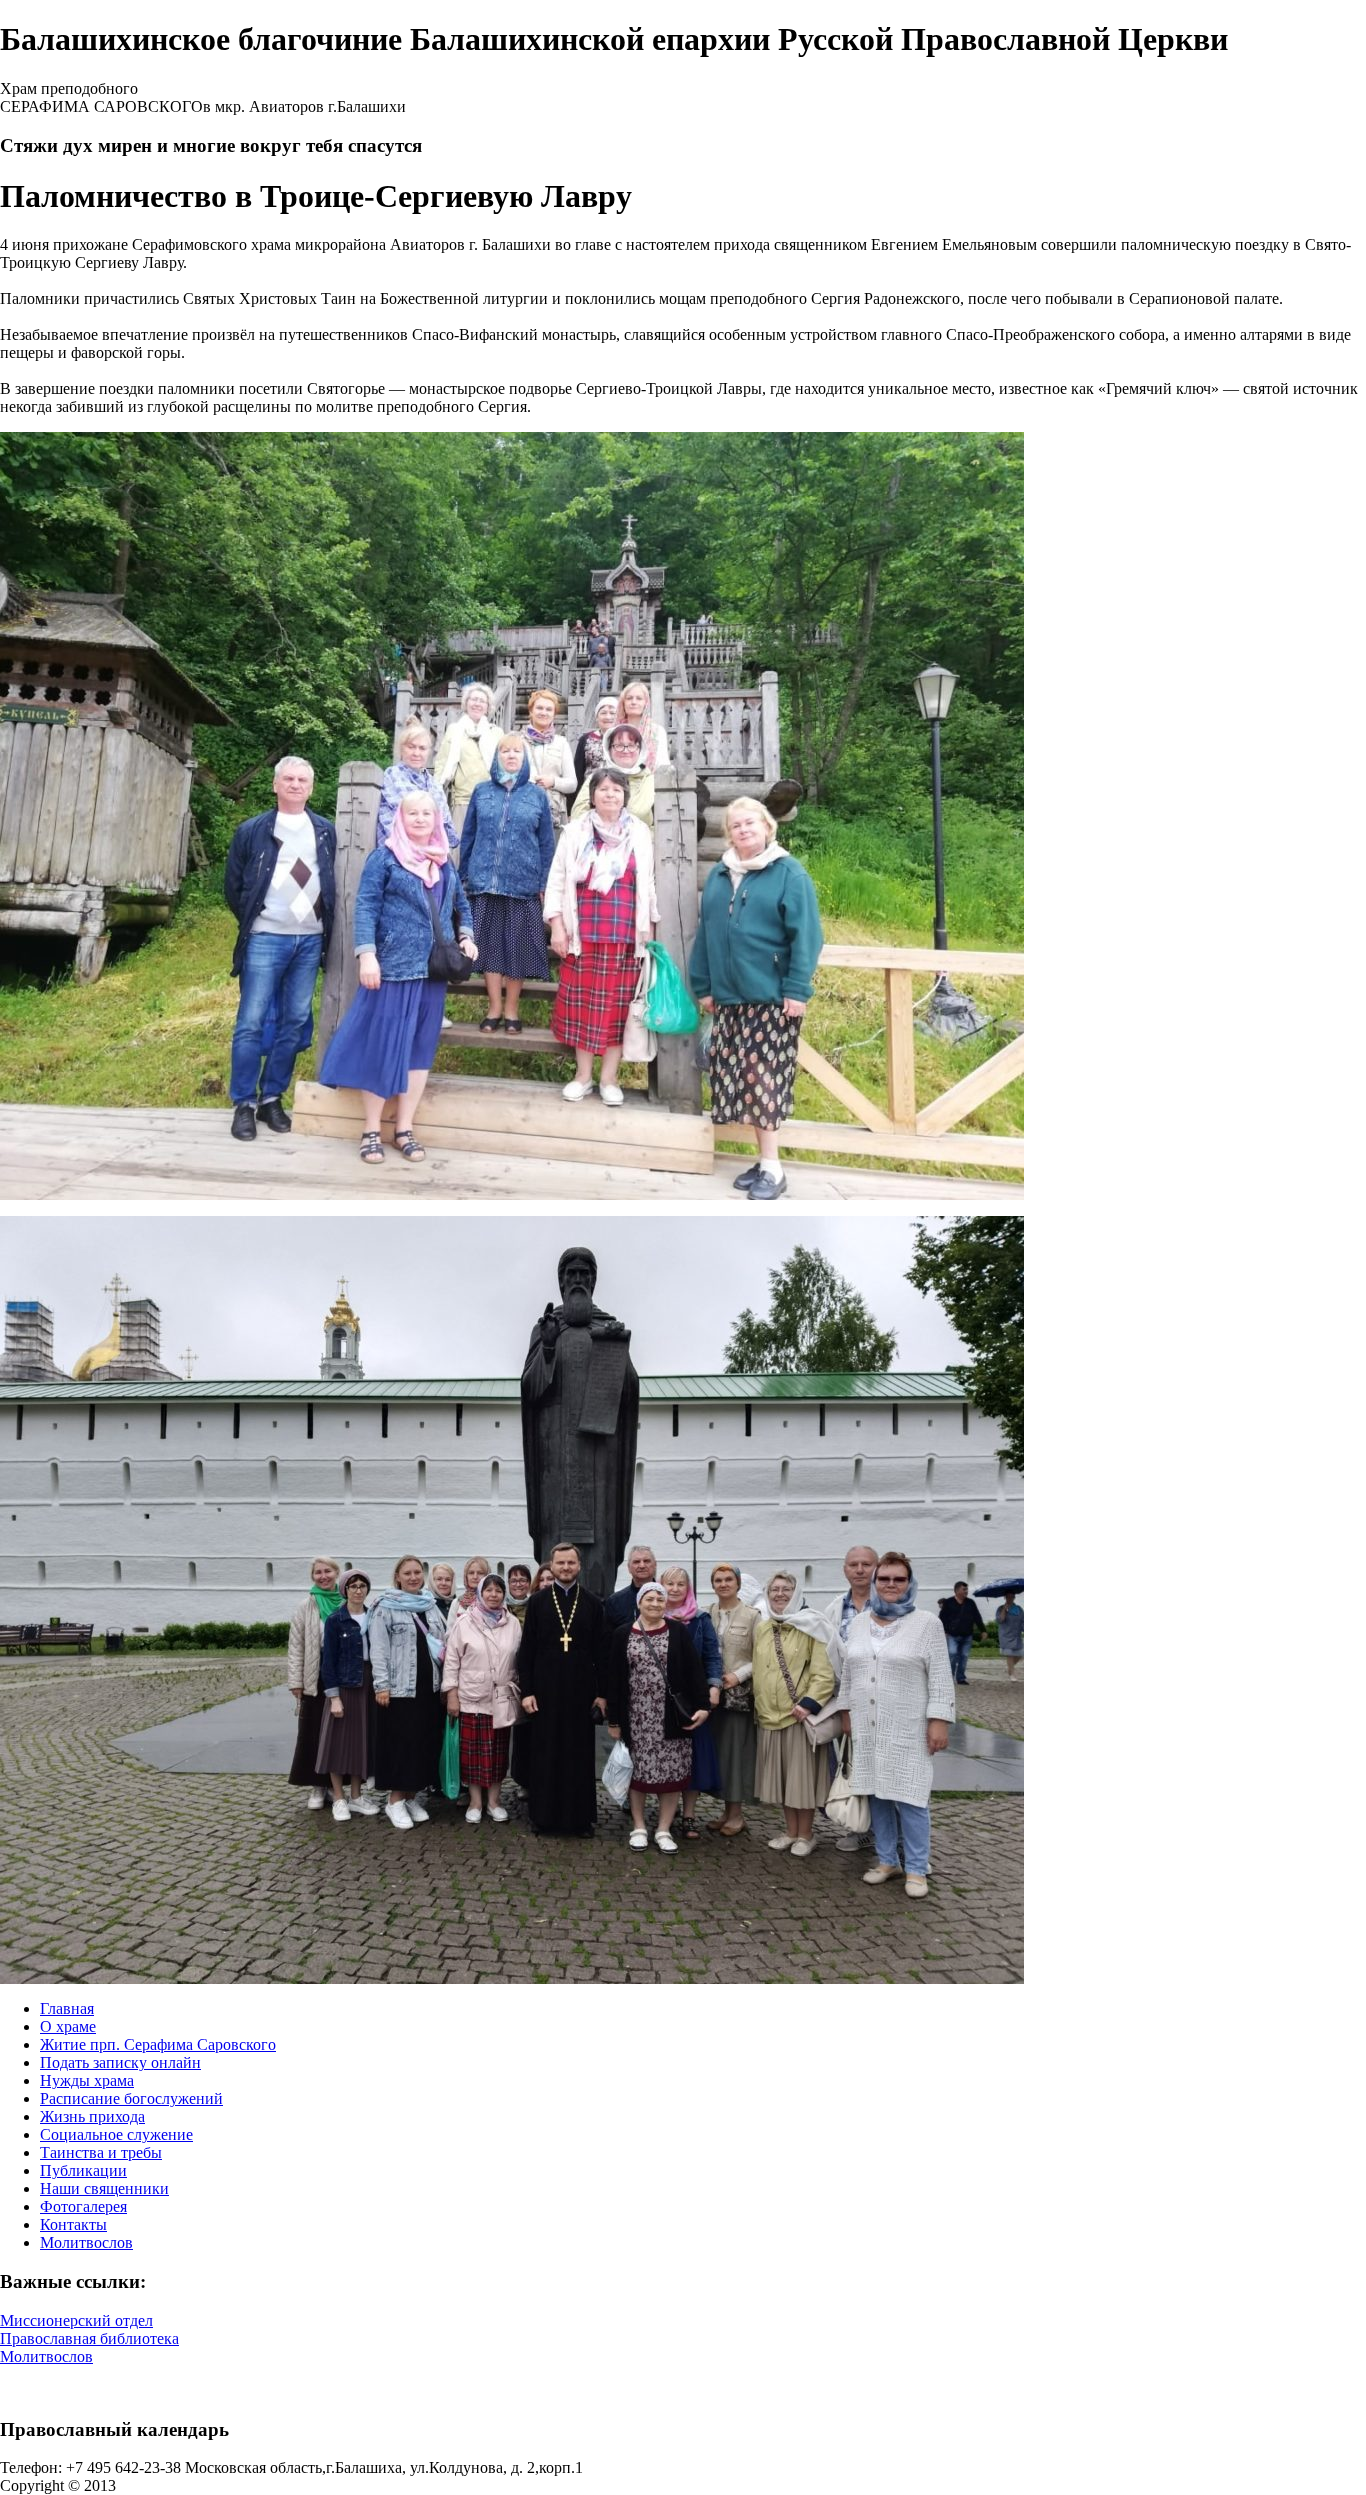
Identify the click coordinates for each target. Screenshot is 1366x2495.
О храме (68, 2026)
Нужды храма (87, 2080)
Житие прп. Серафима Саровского (158, 2044)
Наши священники (104, 2188)
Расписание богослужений (131, 2098)
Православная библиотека (89, 2338)
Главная (67, 2008)
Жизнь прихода (92, 2116)
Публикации (83, 2170)
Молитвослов (86, 2242)
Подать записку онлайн (120, 2062)
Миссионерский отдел (76, 2320)
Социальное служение (116, 2134)
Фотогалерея (83, 2206)
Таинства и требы (101, 2152)
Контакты (73, 2224)
